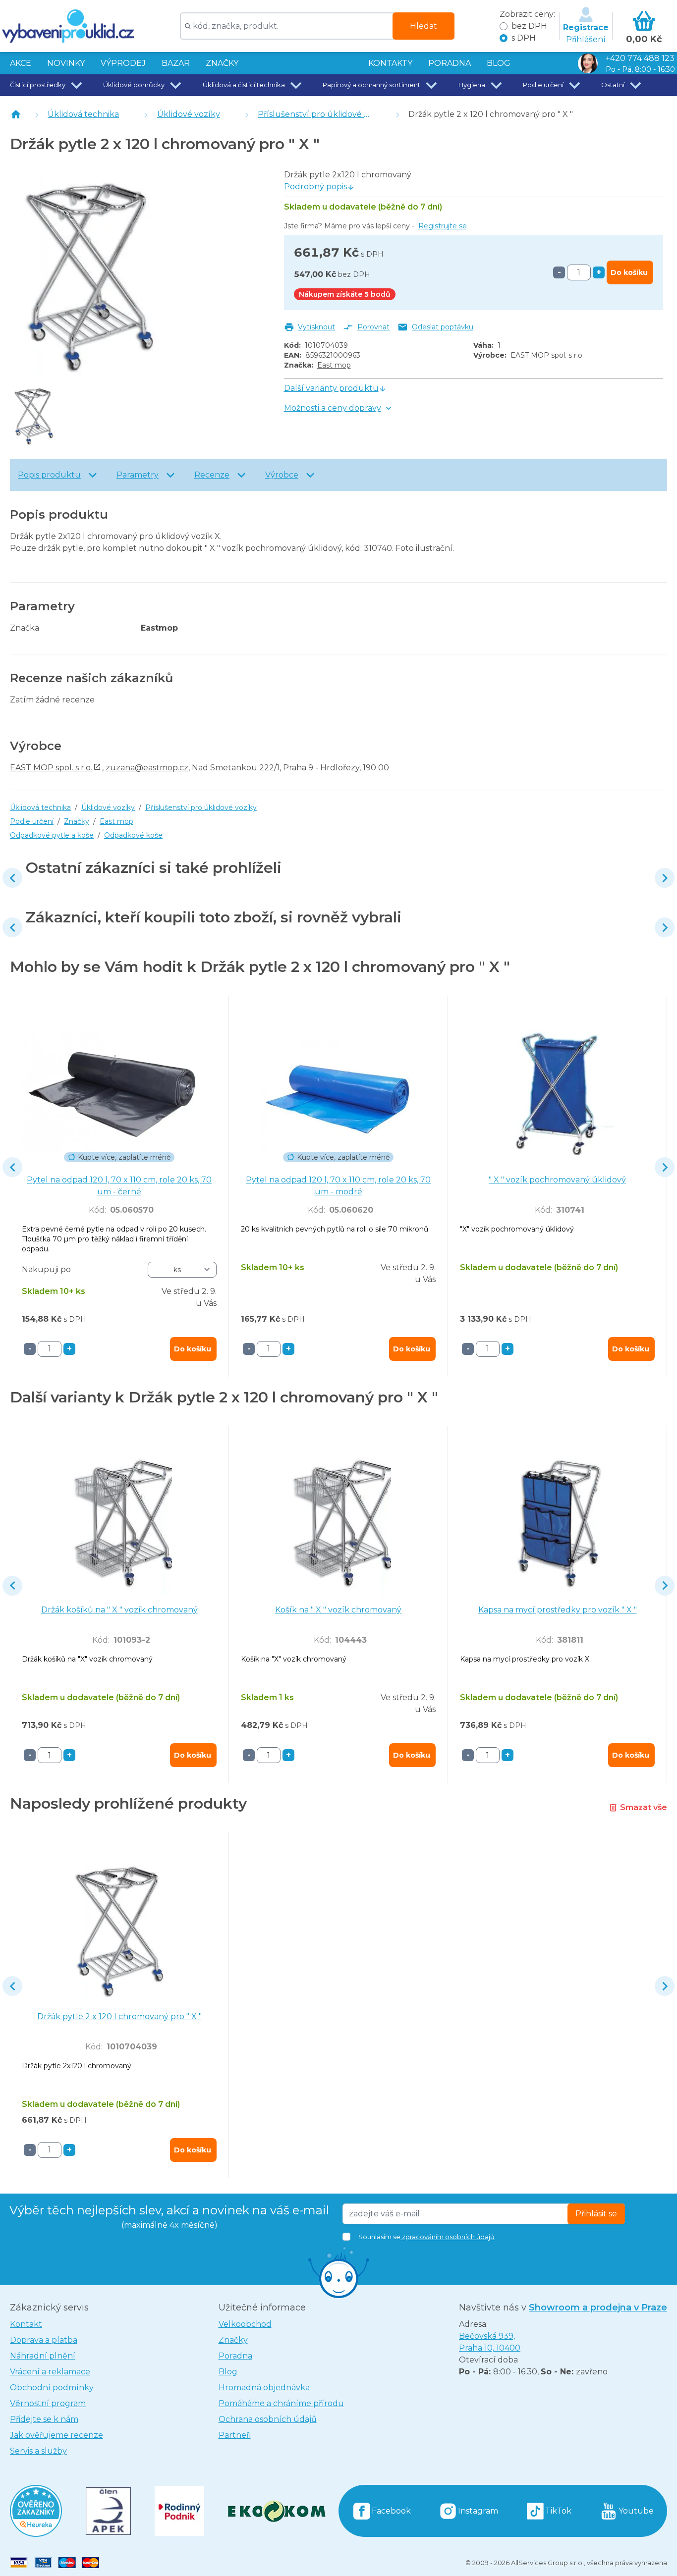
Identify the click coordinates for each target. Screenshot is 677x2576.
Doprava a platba (44, 2340)
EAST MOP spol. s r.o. (51, 768)
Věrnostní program (48, 2403)
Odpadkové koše (133, 835)
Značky (222, 63)
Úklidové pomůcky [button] (134, 85)
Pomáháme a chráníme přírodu (281, 2403)
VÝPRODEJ (123, 63)
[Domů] (16, 114)
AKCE (21, 63)
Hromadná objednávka (264, 2388)
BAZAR (176, 63)
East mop (334, 365)
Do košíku (629, 272)
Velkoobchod (245, 2324)
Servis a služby (38, 2451)
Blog (228, 2372)
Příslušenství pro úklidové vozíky (324, 114)
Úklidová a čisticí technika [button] (244, 85)
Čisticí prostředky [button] (38, 85)
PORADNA (450, 63)
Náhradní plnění (43, 2356)
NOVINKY (66, 63)
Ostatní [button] (613, 85)
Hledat (423, 26)
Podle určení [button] (543, 85)
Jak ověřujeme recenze (56, 2435)
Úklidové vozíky (189, 114)
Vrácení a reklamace (50, 2372)
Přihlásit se (596, 2214)
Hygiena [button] (472, 85)
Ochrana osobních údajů (268, 2419)
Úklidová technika (83, 114)
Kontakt (26, 2324)
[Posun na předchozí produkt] (12, 878)
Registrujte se (443, 226)
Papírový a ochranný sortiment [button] (371, 85)
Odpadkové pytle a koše (52, 835)
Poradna (235, 2356)
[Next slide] (665, 878)
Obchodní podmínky (52, 2388)
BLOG (499, 63)
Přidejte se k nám (44, 2419)
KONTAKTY (390, 63)
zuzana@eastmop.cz (147, 768)
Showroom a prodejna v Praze (598, 2308)
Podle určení (32, 821)
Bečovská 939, (490, 2342)
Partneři (235, 2435)
